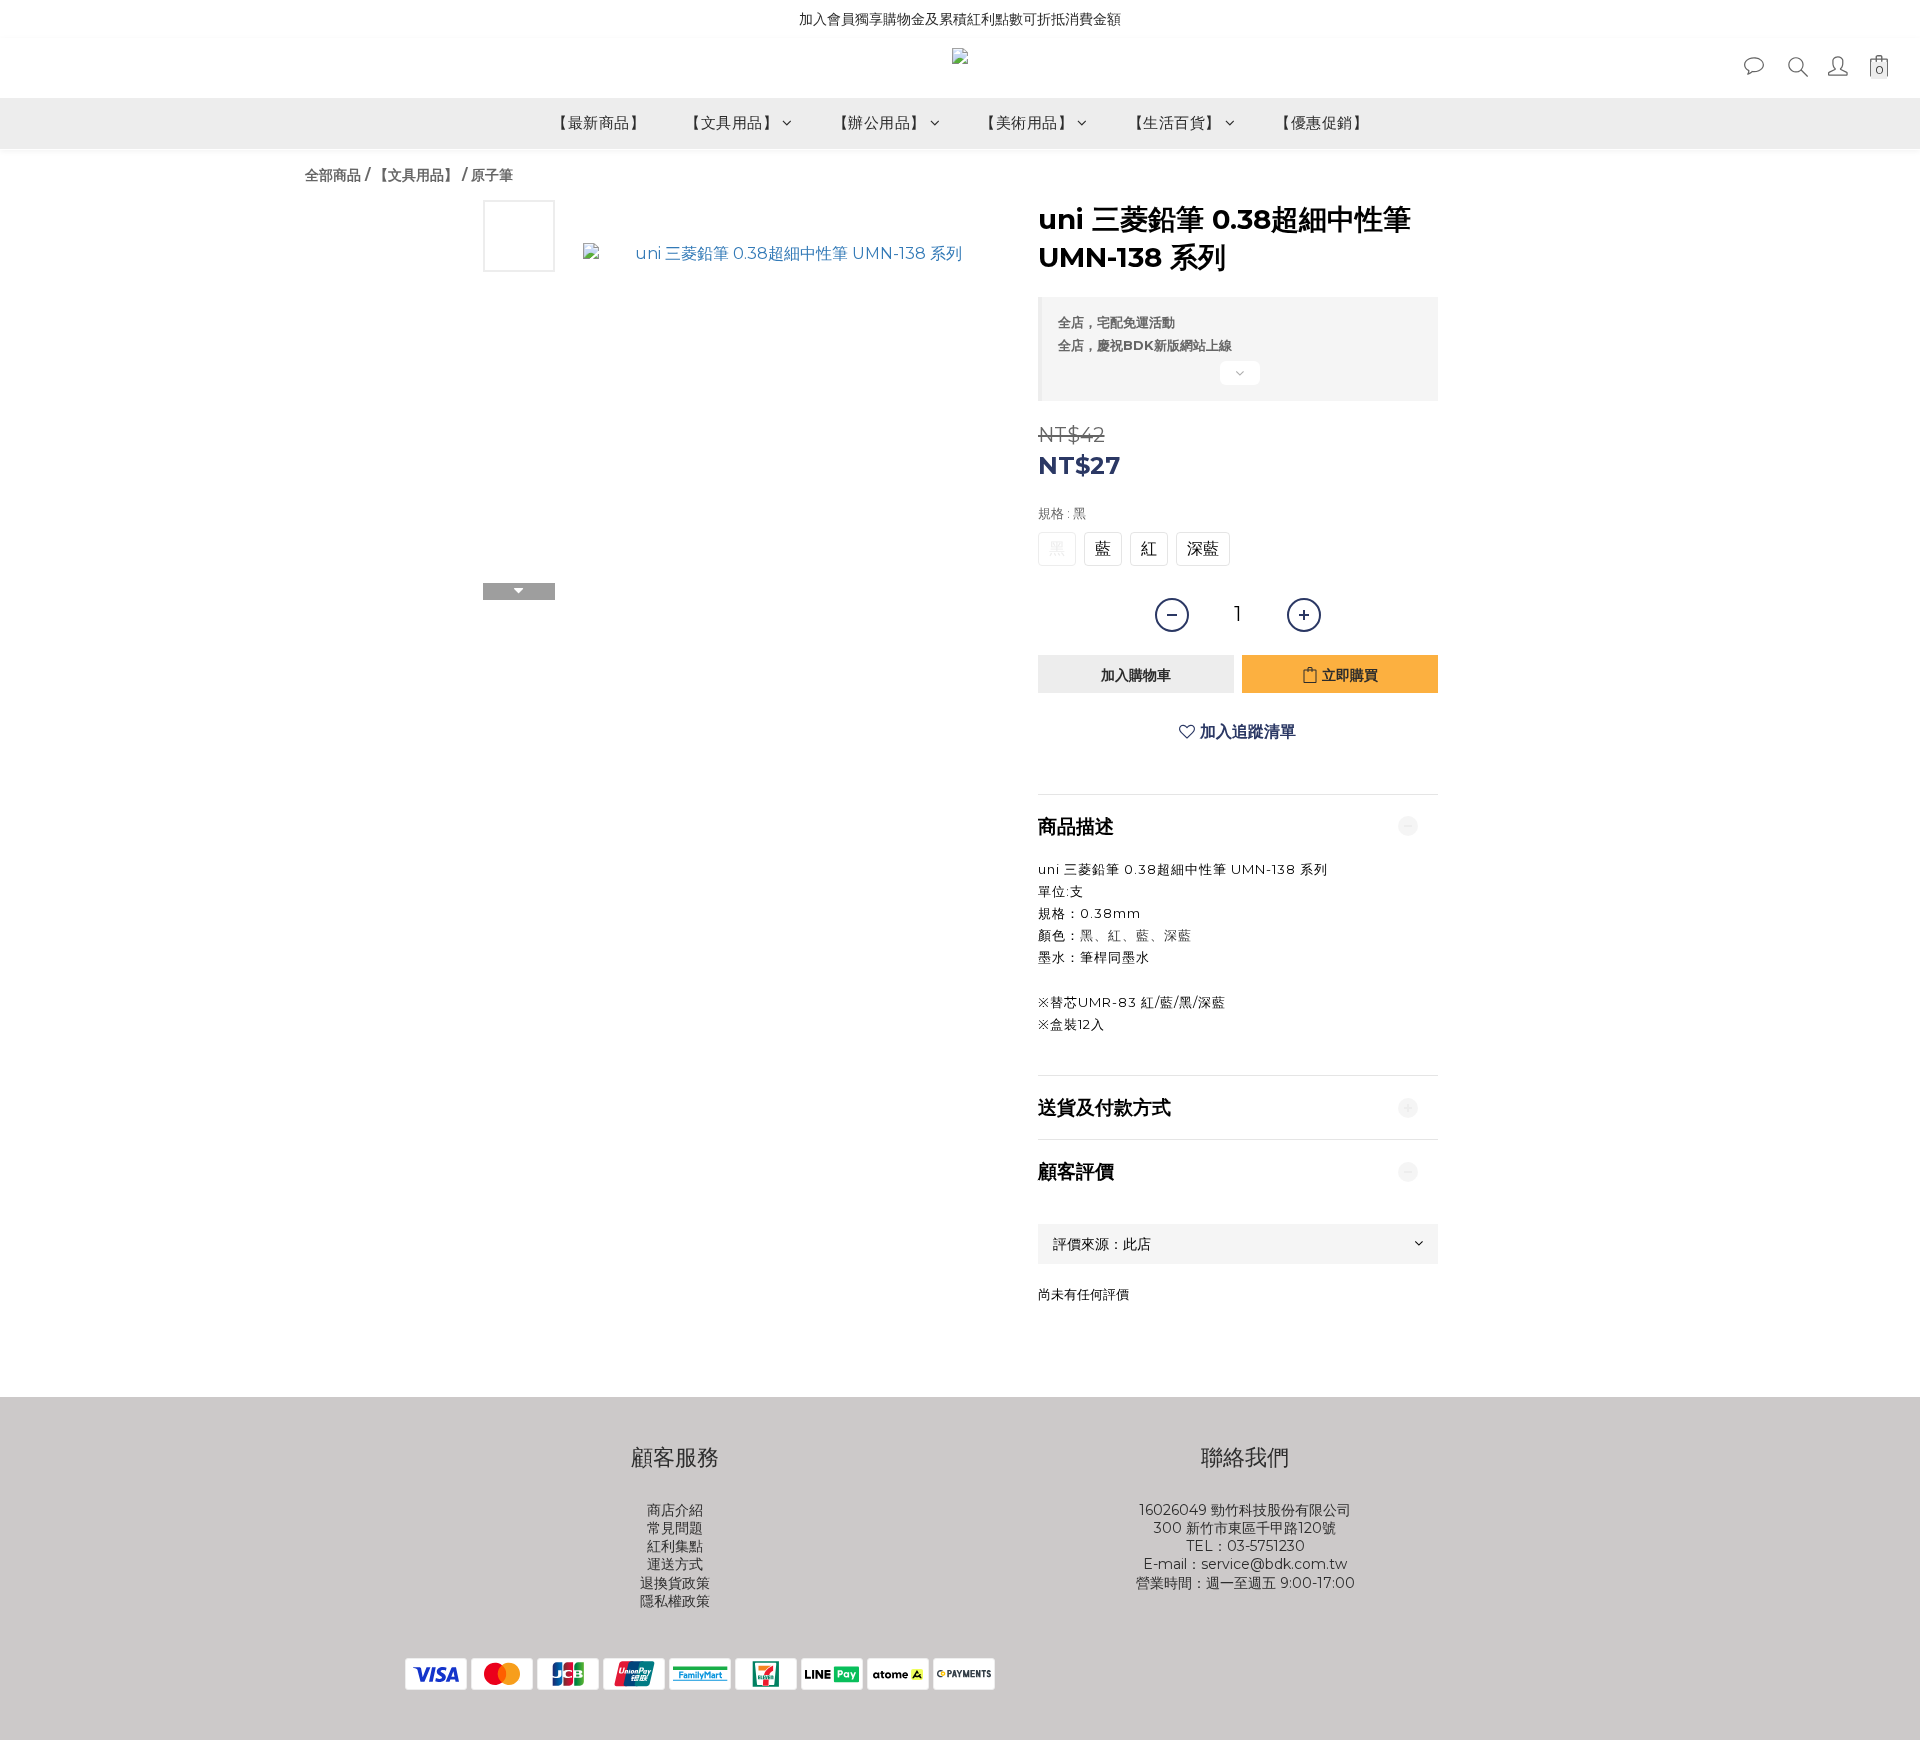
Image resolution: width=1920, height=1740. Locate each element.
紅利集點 (675, 1546)
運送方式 (675, 1564)
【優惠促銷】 (1321, 122)
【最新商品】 (598, 122)
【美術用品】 (1026, 122)
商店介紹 (675, 1510)
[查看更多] (1238, 381)
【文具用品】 (731, 122)
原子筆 (492, 175)
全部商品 (333, 175)
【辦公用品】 (879, 122)
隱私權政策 (675, 1601)
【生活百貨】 (1174, 122)
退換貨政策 (675, 1583)
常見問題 (675, 1528)
